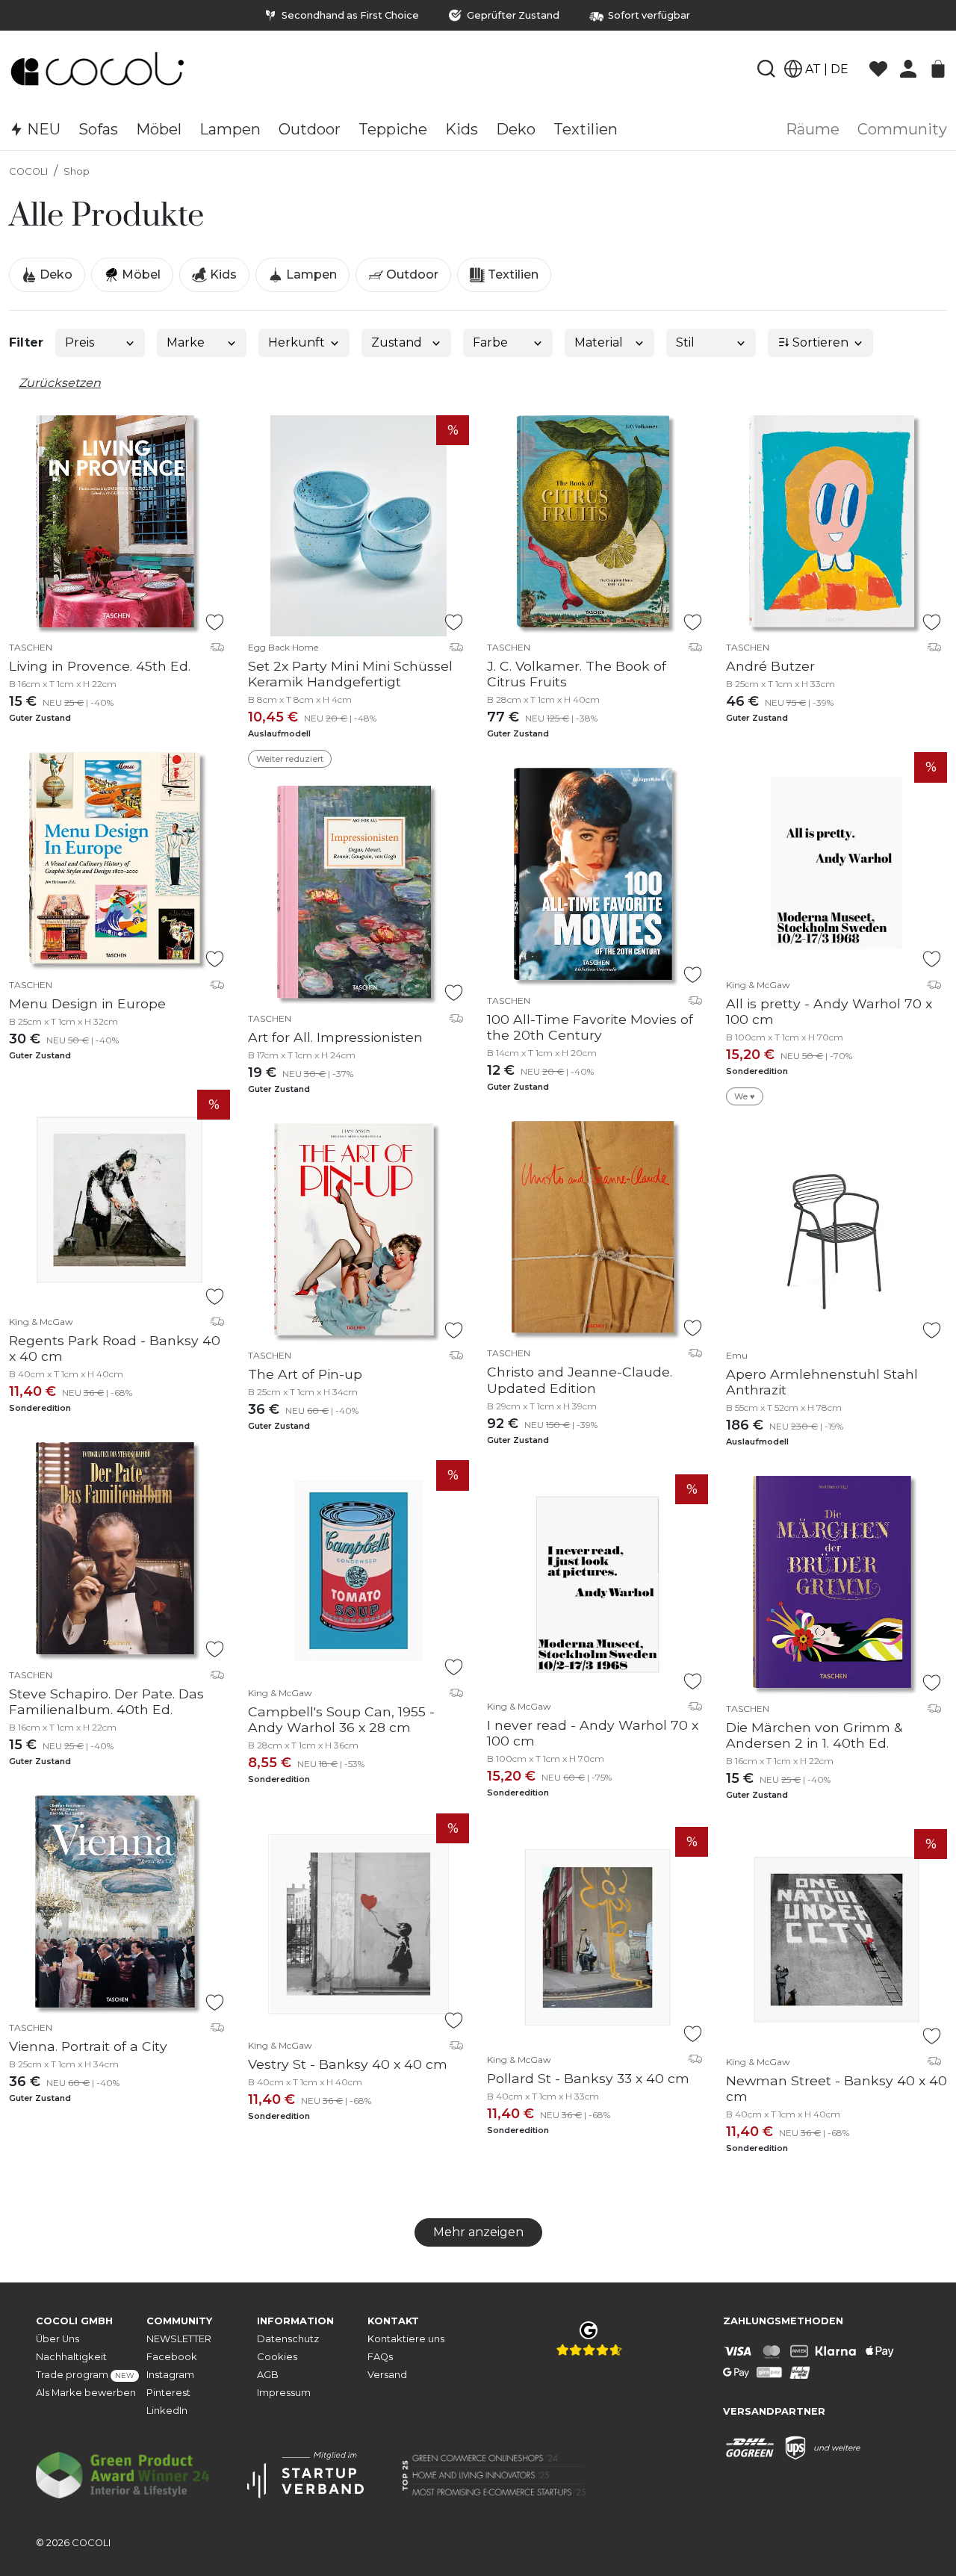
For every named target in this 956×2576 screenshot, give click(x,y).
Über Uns (58, 2339)
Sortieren (819, 342)
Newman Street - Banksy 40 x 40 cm (836, 2088)
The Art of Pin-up (305, 1374)
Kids (222, 274)
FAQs (380, 2357)
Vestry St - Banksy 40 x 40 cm (348, 2064)
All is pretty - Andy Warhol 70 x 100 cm (829, 1011)
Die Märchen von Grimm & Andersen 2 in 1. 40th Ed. (814, 1735)
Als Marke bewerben (86, 2393)
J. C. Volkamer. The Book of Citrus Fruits (577, 674)
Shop (77, 171)
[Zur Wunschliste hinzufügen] (215, 622)
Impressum (284, 2393)
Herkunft (297, 342)
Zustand (397, 342)
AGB (268, 2375)
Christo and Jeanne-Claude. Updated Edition (580, 1379)
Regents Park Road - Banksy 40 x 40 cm (115, 1348)
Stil (685, 342)
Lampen (310, 274)
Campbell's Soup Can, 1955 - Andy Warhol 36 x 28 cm (341, 1719)
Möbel (140, 274)
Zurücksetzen (60, 383)
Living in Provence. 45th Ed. (100, 666)
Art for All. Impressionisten (335, 1037)
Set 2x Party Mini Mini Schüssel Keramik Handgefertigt (350, 674)
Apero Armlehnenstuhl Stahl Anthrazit (822, 1382)
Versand (387, 2375)
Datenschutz (288, 2339)
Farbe (490, 342)
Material (599, 342)
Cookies (277, 2357)
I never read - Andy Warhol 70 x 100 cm (593, 1733)
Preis (80, 342)
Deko (55, 274)
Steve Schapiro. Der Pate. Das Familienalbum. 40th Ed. (106, 1701)
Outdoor (411, 274)
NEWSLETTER (179, 2339)
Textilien (512, 274)
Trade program (85, 2375)
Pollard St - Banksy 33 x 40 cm (588, 2078)
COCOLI (28, 171)
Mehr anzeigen (478, 2232)
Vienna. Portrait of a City (88, 2046)
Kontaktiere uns (406, 2339)
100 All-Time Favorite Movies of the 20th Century (590, 1027)
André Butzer (770, 666)
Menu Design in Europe (87, 1003)
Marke (186, 342)
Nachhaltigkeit (71, 2357)
